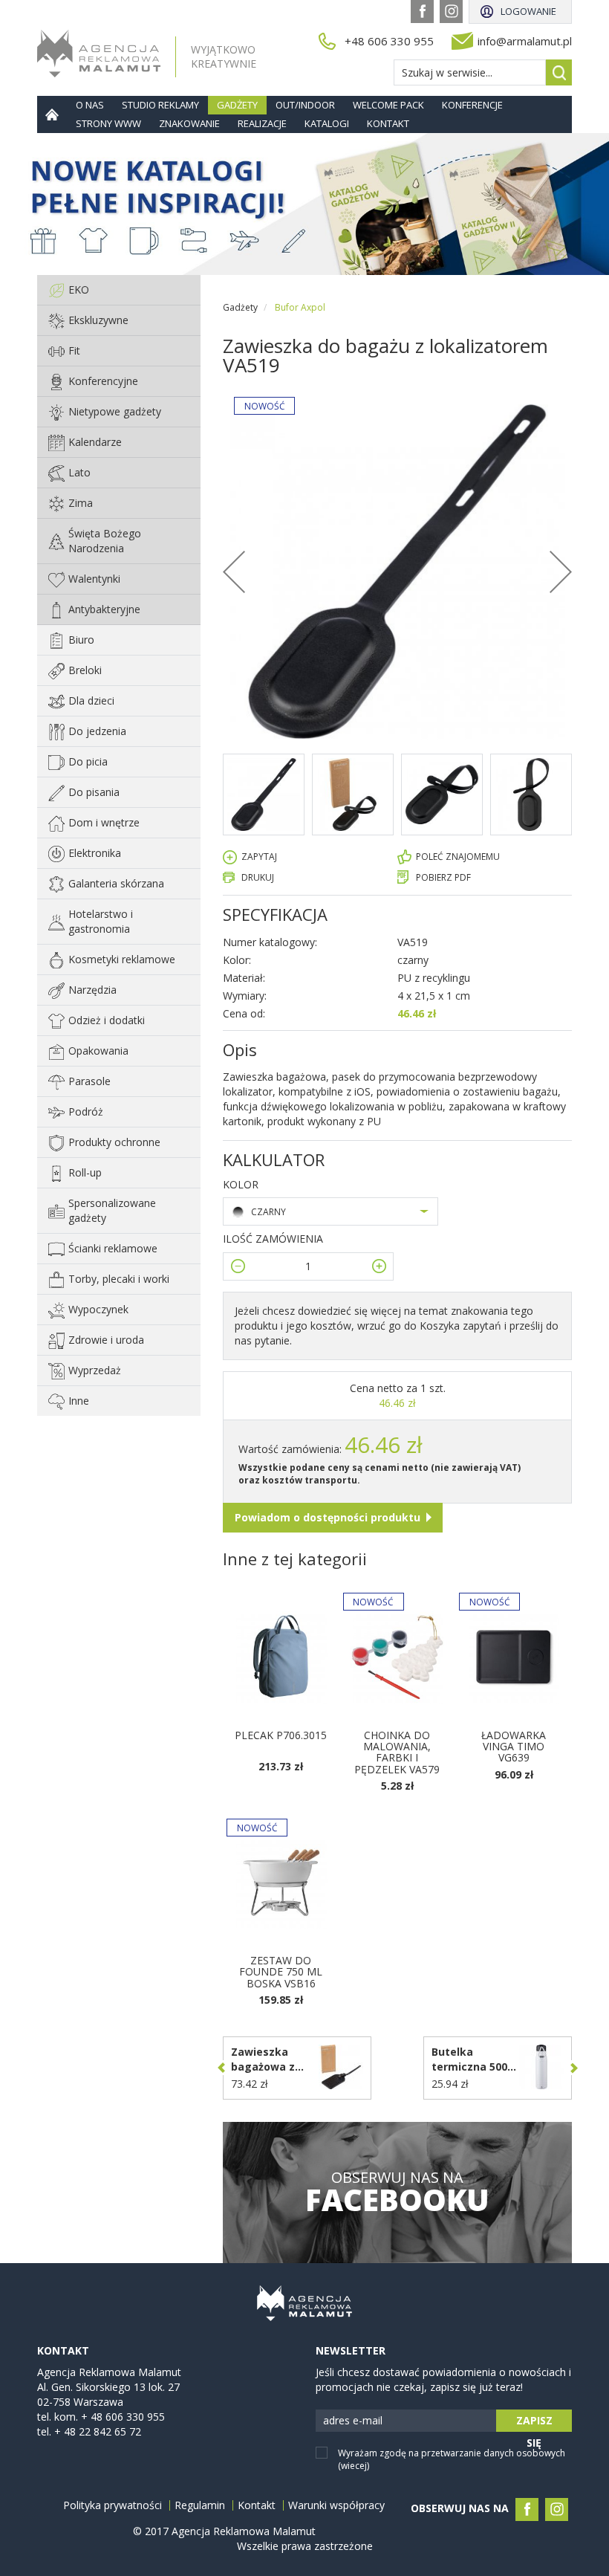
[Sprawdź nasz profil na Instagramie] (451, 12)
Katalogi (327, 123)
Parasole (89, 1081)
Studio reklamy (160, 105)
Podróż (86, 1111)
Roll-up (85, 1172)
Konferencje (472, 105)
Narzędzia (92, 990)
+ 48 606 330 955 (123, 2417)
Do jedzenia (97, 731)
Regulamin (200, 2505)
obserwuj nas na (397, 2192)
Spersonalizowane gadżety (112, 1210)
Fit (74, 350)
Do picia (88, 761)
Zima (81, 503)
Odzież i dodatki (107, 1020)
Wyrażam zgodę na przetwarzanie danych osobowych (452, 2459)
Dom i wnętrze (104, 822)
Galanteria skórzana (116, 883)
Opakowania (98, 1051)
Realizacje (262, 123)
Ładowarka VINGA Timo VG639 (514, 1747)
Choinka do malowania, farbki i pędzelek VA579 (397, 1752)
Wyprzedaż (95, 1370)
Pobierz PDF (443, 877)
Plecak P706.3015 (281, 1735)
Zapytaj (259, 857)
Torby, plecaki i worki (119, 1279)
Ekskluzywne (98, 320)
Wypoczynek (98, 1309)
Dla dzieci (91, 700)
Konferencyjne (103, 381)
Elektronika (95, 853)
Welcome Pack (388, 105)
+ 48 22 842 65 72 (98, 2431)
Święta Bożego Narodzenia (105, 541)
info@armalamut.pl (525, 41)
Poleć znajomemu (458, 857)
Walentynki (94, 579)
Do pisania (94, 792)
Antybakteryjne (104, 609)
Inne (79, 1401)
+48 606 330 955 (389, 41)
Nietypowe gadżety (115, 411)
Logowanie (528, 11)
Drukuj (258, 877)
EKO (79, 289)
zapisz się (534, 2423)
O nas (90, 105)
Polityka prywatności (113, 2505)
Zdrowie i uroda (106, 1340)
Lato (79, 472)
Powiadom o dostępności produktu (328, 1517)
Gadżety (237, 105)
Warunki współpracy (336, 2505)
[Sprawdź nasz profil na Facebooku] (422, 12)
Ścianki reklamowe (113, 1248)
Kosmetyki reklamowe (122, 959)
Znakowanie (189, 123)
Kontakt (388, 123)
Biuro (81, 640)
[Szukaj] (559, 72)
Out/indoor (305, 105)
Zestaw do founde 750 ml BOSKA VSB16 (281, 1972)
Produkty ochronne (114, 1142)
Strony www (108, 123)
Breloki (85, 670)
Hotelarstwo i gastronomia (101, 921)
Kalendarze (95, 442)
